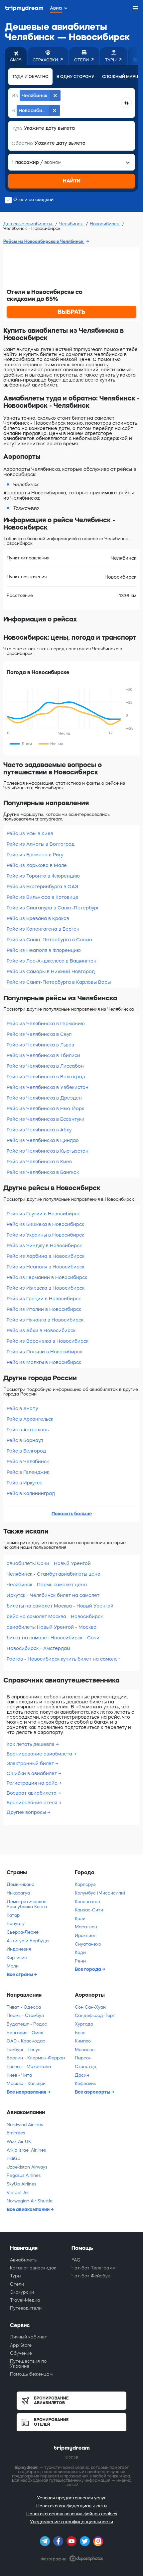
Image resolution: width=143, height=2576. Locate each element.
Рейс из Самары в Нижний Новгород (51, 971)
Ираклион (86, 1935)
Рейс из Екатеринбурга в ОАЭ (43, 887)
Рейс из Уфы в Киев (30, 833)
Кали (80, 1919)
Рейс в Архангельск (30, 1419)
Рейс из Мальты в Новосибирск (44, 1362)
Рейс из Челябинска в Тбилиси (43, 1055)
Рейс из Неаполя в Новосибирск (46, 1267)
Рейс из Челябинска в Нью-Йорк (45, 1109)
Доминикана (20, 1884)
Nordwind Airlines (25, 2125)
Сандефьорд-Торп (95, 2015)
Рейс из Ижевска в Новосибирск (46, 1288)
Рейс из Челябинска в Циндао (43, 1140)
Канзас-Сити (89, 1910)
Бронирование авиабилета (40, 1754)
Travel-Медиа (25, 2300)
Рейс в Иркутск (24, 1483)
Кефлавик (85, 2083)
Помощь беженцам (31, 2374)
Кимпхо (83, 2041)
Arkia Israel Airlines (26, 2150)
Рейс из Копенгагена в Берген (43, 929)
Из (15, 96)
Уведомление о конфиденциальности (71, 2522)
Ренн (80, 1961)
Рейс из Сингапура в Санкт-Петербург (53, 908)
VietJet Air (18, 2193)
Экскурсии (22, 2292)
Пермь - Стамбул (25, 2015)
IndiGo (13, 2158)
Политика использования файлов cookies (72, 2514)
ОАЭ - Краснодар (26, 2041)
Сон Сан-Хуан (90, 2007)
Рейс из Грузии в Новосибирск (43, 1214)
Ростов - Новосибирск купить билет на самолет (63, 1659)
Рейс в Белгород (26, 1451)
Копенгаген (87, 1902)
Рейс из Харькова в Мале (37, 865)
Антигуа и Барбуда (28, 1941)
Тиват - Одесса (24, 2007)
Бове (80, 2033)
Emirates (16, 2133)
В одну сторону (75, 77)
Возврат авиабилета (32, 1793)
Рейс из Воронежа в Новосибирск (48, 1341)
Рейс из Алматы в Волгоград (41, 844)
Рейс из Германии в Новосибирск (47, 1277)
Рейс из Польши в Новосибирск (44, 1352)
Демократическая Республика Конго (27, 1904)
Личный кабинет (28, 2337)
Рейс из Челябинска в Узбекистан (48, 1087)
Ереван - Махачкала (29, 2067)
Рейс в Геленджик (28, 1472)
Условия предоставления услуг (71, 2498)
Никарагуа (18, 1893)
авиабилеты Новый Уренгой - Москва (52, 1627)
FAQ (76, 2260)
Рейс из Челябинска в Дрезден (44, 1098)
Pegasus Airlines (24, 2175)
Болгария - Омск (25, 2033)
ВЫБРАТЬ (71, 312)
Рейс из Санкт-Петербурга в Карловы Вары (59, 982)
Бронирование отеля (33, 1803)
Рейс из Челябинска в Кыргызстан (48, 1151)
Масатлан (86, 1927)
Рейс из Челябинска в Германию (46, 1024)
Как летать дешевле (31, 1744)
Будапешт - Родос (27, 2024)
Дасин (82, 2075)
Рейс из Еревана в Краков (38, 918)
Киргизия (17, 1958)
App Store (21, 2345)
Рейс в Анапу (22, 1408)
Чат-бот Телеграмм (93, 2268)
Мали (13, 1966)
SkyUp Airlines (21, 2184)
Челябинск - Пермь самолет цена (47, 1585)
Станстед (86, 2067)
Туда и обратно (30, 77)
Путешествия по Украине (28, 2363)
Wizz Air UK (19, 2142)
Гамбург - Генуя (23, 2050)
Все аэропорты (93, 2092)
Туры (16, 2276)
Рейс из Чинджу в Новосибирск (44, 1246)
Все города (88, 1969)
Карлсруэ (85, 1884)
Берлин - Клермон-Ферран (36, 2058)
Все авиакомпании (29, 2209)
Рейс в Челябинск (28, 1462)
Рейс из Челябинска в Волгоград (46, 1077)
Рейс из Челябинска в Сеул (39, 1034)
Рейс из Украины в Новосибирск (45, 1235)
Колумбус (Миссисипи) (100, 1893)
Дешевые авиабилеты (28, 224)
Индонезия (19, 1949)
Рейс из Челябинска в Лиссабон (45, 1066)
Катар (13, 1915)
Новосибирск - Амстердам (38, 1648)
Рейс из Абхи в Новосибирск (41, 1330)
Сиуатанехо (88, 1944)
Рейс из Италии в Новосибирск (44, 1309)
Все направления (27, 2092)
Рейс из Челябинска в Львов (40, 1045)
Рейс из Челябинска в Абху (39, 1130)
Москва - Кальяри (26, 2083)
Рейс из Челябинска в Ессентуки (46, 1119)
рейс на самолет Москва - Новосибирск (55, 1616)
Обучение (21, 2353)
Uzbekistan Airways (27, 2167)
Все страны (20, 1974)
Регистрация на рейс (33, 1783)
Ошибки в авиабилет (32, 1773)
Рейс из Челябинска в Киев (39, 1162)
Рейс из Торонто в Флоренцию (43, 876)
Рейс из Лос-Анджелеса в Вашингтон (52, 961)
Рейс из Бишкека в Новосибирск (45, 1224)
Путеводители (26, 2308)
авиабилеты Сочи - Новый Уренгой (49, 1563)
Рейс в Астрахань (28, 1430)
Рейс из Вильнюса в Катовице (43, 897)
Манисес (85, 2050)
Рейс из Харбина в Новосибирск (46, 1256)
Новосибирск (105, 224)
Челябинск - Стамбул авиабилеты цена (54, 1574)
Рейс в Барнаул (25, 1440)
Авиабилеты (24, 2260)
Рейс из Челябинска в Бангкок (43, 1172)
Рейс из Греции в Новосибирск (44, 1299)
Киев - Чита (19, 2075)
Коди (80, 1952)
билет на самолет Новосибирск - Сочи (53, 1638)
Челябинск (72, 224)
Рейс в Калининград (31, 1493)
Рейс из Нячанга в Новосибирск (45, 1320)
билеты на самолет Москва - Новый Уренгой (60, 1606)
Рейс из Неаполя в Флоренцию (44, 950)
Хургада (84, 2024)
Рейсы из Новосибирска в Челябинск (44, 241)
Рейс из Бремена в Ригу (35, 855)
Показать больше (72, 1514)
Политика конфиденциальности (71, 2506)
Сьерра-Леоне (23, 1932)
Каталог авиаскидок (33, 2268)
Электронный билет (31, 1763)
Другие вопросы (27, 1812)
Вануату (16, 1924)
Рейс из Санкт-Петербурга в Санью (49, 940)
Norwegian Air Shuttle (30, 2201)
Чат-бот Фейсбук (91, 2276)
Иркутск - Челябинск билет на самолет (53, 1595)
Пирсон (83, 2058)
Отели (17, 2284)
